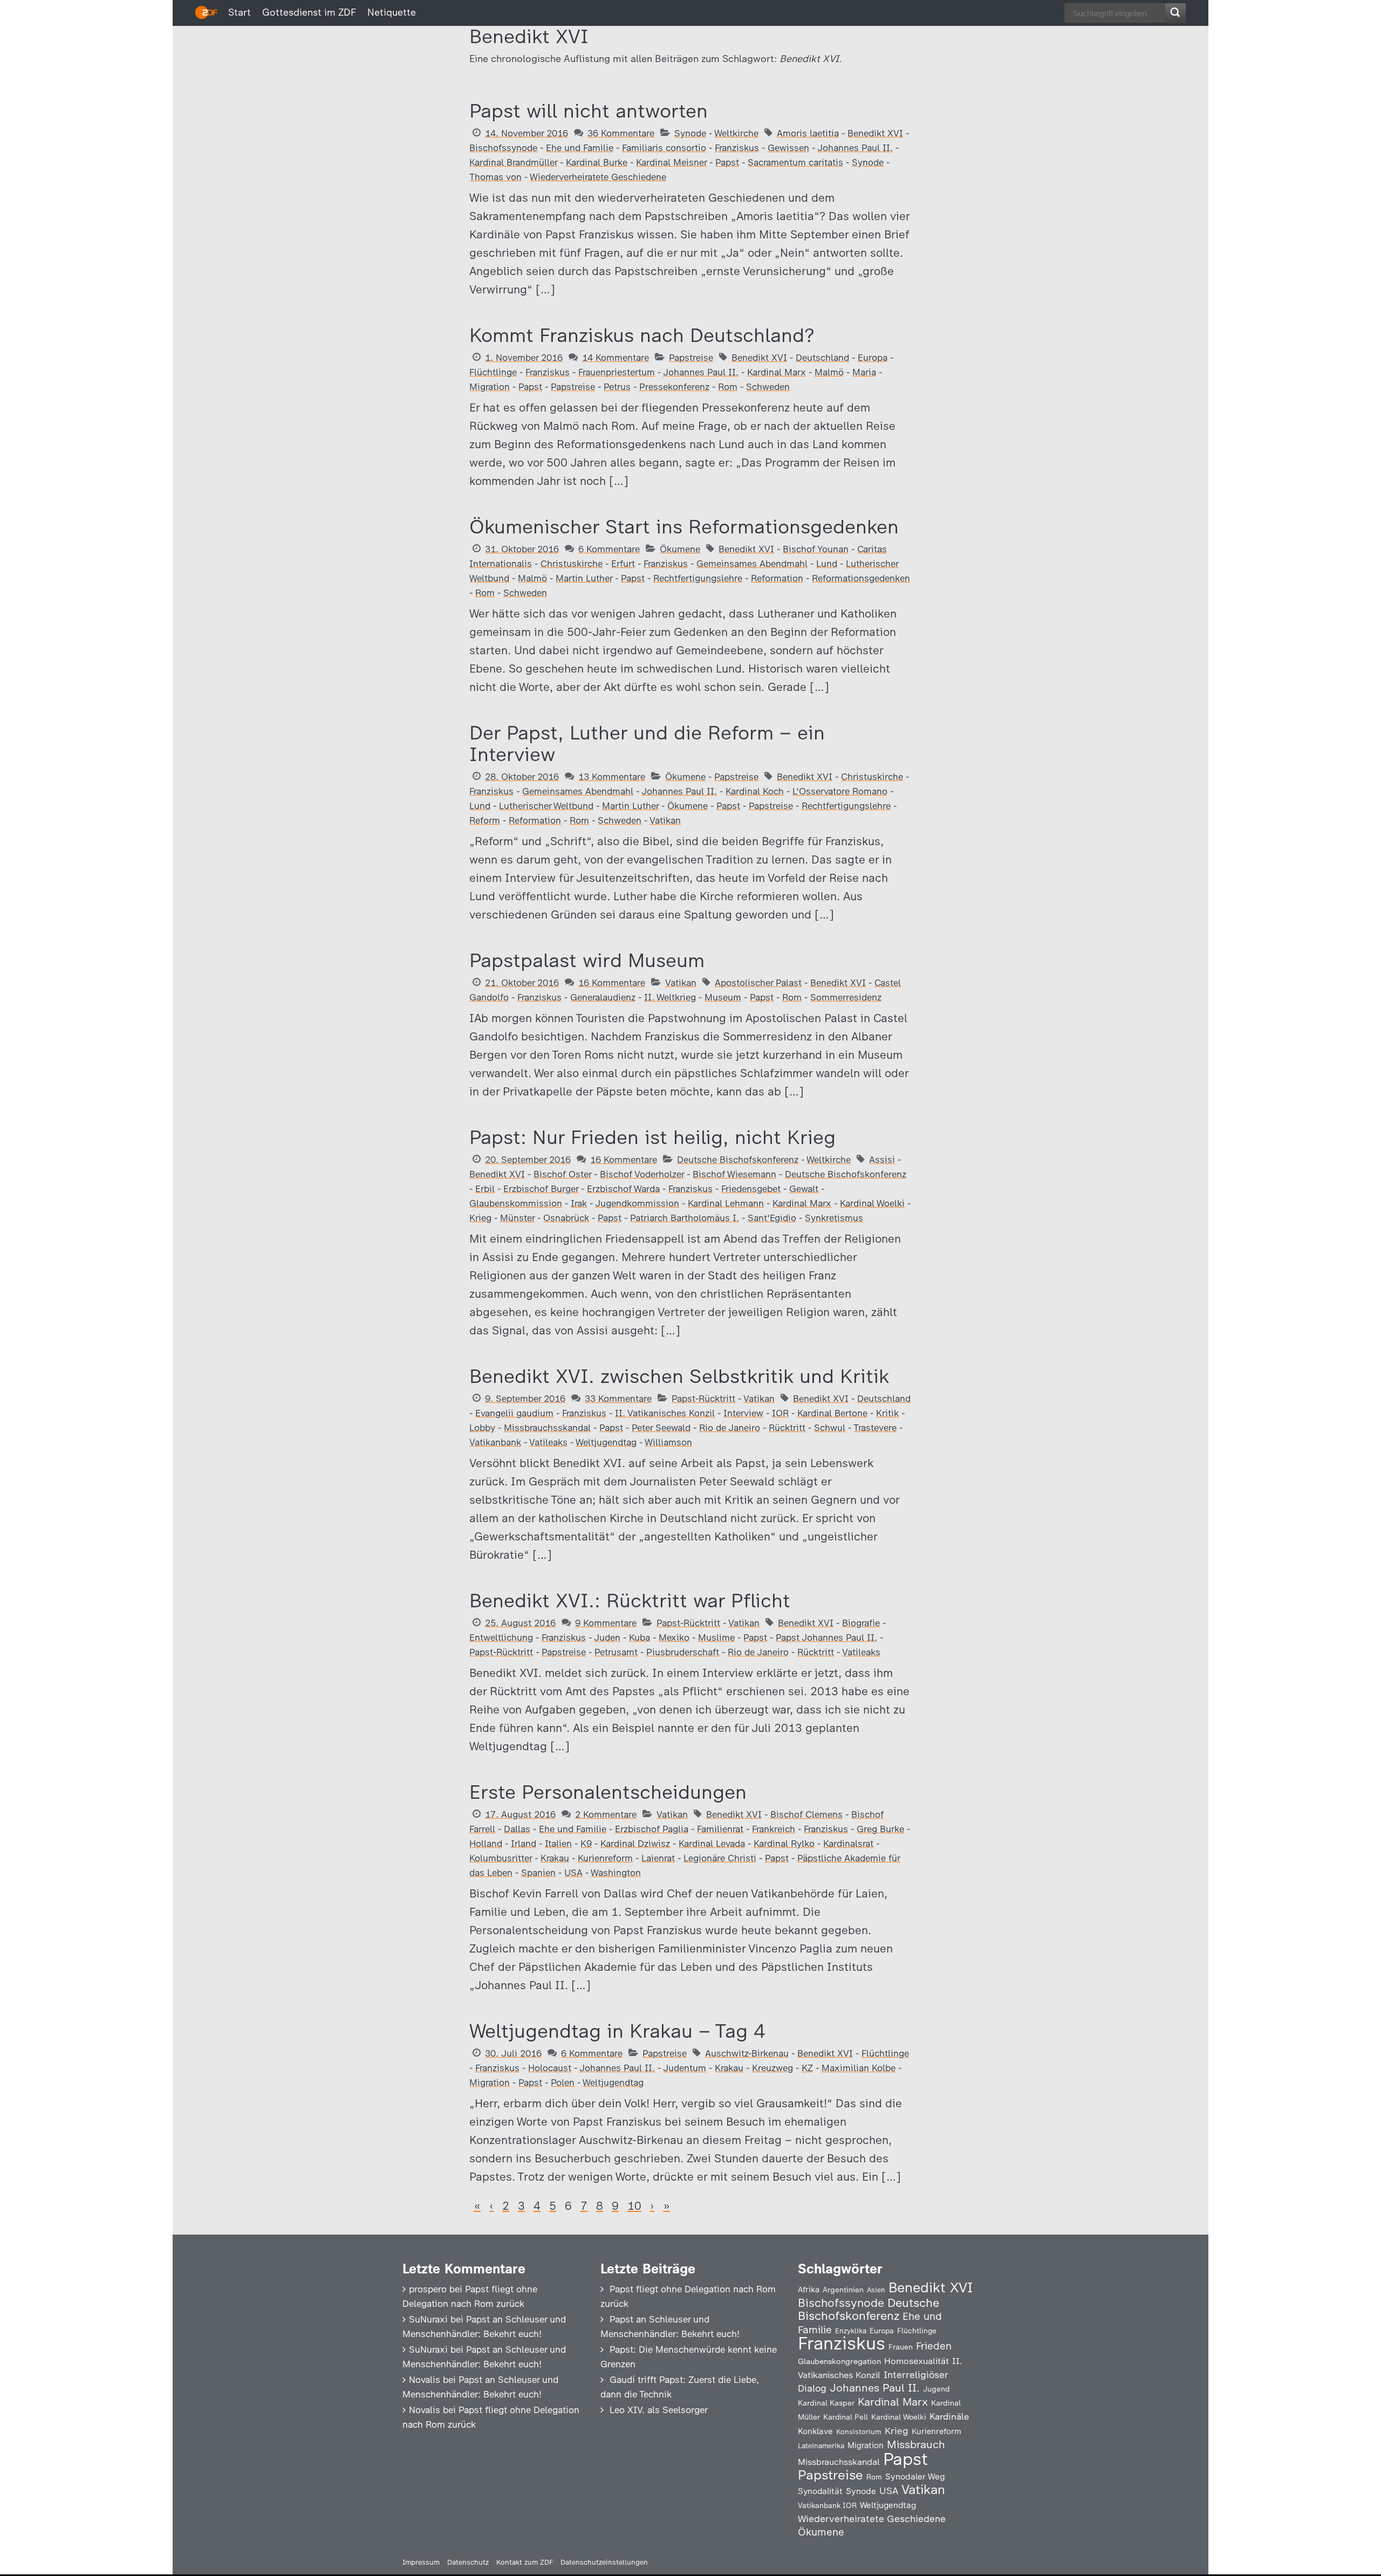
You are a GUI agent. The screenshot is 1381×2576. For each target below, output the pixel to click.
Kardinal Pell (846, 2417)
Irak (579, 1203)
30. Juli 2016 (513, 2053)
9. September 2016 (525, 1399)
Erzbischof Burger (541, 1189)
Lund (827, 564)
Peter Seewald (661, 1428)
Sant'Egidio (772, 1218)
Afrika (809, 2290)
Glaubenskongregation (839, 2361)
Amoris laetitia (808, 133)
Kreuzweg (772, 2068)
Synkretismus (834, 1218)
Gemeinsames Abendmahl (752, 564)
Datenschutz (468, 2562)
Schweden (768, 387)
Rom (728, 387)
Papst (727, 162)
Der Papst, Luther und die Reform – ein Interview (647, 744)
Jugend (936, 2389)
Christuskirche (572, 564)
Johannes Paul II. (855, 148)
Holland (486, 1844)
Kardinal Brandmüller (513, 162)
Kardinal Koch (755, 791)
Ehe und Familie (580, 148)
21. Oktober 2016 (522, 983)
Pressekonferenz (674, 387)
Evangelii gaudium (514, 1413)
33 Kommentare (618, 1399)
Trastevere (875, 1428)
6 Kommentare (609, 549)
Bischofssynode (503, 148)
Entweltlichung (501, 1638)
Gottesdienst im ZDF (309, 12)
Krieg (480, 1218)
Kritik (887, 1413)
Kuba (640, 1638)
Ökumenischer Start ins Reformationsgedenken (684, 527)
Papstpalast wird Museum (587, 960)
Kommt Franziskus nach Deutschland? (642, 335)
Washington (616, 1873)
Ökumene (680, 549)
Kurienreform (605, 1858)
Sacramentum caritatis (795, 162)
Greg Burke (880, 1829)
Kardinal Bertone (832, 1413)
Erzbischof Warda (623, 1189)
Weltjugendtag (606, 1442)
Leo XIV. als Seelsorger (659, 2410)
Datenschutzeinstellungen (604, 2562)
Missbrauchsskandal (547, 1428)
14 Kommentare (616, 358)
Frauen (901, 2347)
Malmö (829, 372)
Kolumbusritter (501, 1858)
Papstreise (691, 358)
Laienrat (658, 1858)
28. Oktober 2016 (522, 777)
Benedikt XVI (875, 133)
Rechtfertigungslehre (698, 578)
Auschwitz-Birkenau (747, 2053)
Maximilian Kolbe (859, 2068)
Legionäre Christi (720, 1858)
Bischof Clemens (806, 1814)
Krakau (555, 1858)
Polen (563, 2082)
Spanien (538, 1873)
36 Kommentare (621, 133)
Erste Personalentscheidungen (608, 1792)
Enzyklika (851, 2331)
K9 (586, 1844)
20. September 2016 (528, 1160)
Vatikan (665, 820)
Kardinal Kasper (826, 2403)
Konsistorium (859, 2431)
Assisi (882, 1160)
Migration (490, 387)
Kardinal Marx (777, 372)
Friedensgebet (751, 1189)
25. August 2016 (520, 1623)
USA (573, 1873)
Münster (517, 1218)
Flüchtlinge (493, 372)
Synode (690, 133)
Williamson (668, 1442)
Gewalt (804, 1189)
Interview (743, 1413)
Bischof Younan (816, 549)
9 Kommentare (606, 1623)
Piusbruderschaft (683, 1652)
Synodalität (820, 2491)
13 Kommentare (612, 777)
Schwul (830, 1428)
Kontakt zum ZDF (525, 2562)
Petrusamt (616, 1652)
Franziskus (737, 148)
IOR (780, 1413)
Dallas (517, 1829)
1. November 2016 (524, 358)
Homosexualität (917, 2361)
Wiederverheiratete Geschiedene (598, 177)
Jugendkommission (637, 1203)
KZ (807, 2068)
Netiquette (392, 12)
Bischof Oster (562, 1174)
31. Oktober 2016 (522, 549)
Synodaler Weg (915, 2476)
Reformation (777, 578)
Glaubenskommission (516, 1203)
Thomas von (495, 177)
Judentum (685, 2068)
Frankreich (774, 1829)
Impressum (421, 2562)
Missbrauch (916, 2444)
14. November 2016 (527, 133)
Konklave (815, 2431)
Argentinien (843, 2290)
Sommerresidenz (846, 997)
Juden (607, 1638)
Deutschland (822, 358)
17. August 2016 (520, 1814)
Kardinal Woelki (872, 1203)
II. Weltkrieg (670, 997)
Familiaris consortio (664, 148)
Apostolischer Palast (758, 983)
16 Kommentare (612, 983)
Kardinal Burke (597, 162)
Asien (876, 2290)
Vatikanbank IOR (827, 2505)
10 (634, 2206)
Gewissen (788, 148)
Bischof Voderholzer (642, 1174)
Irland (524, 1844)
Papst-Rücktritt (703, 1399)
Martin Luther (584, 578)
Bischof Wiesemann (734, 1174)
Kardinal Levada (712, 1844)
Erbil (485, 1189)
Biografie (861, 1623)
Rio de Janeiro (730, 1428)
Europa (873, 358)
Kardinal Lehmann (726, 1203)
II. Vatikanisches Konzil (665, 1413)
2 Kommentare (606, 1814)
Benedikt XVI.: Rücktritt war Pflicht (630, 1601)
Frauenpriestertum (617, 372)
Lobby (482, 1428)
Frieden (934, 2346)
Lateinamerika (821, 2446)
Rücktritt (787, 1428)
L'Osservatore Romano (840, 791)
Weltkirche (736, 133)
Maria (864, 372)
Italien (558, 1844)
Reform (485, 820)
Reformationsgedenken (861, 578)
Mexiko (674, 1638)
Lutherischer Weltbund (546, 806)
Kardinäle (949, 2416)
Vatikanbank (495, 1442)
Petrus (617, 387)
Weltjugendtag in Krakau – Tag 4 (617, 2031)
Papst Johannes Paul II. (826, 1638)
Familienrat (720, 1829)
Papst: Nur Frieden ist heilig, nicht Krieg (652, 1137)
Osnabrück (566, 1218)
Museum (723, 997)
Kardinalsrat (848, 1844)
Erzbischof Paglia (652, 1829)
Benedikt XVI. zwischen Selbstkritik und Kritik (679, 1376)
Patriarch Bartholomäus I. (685, 1218)
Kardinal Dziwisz (635, 1844)
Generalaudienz (603, 997)
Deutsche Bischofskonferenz (738, 1160)
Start (240, 12)
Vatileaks (548, 1442)
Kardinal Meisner (671, 162)
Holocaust (550, 2068)
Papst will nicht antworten (589, 111)
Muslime (716, 1638)
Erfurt (623, 564)
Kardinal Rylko (784, 1844)
